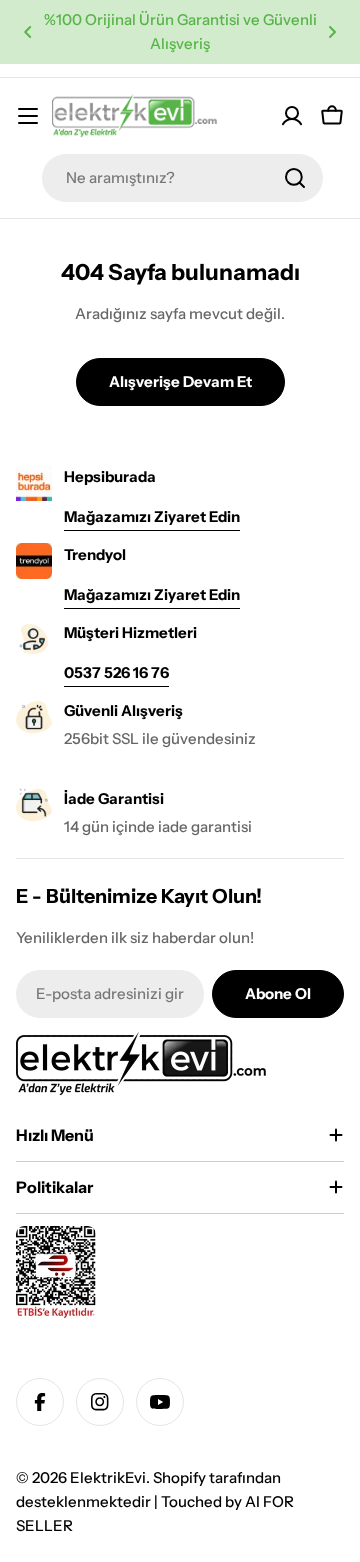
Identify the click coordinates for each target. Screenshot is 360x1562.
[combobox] (183, 178)
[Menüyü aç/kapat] (28, 116)
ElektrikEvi (108, 1477)
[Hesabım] (292, 116)
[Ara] (295, 178)
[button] (28, 32)
